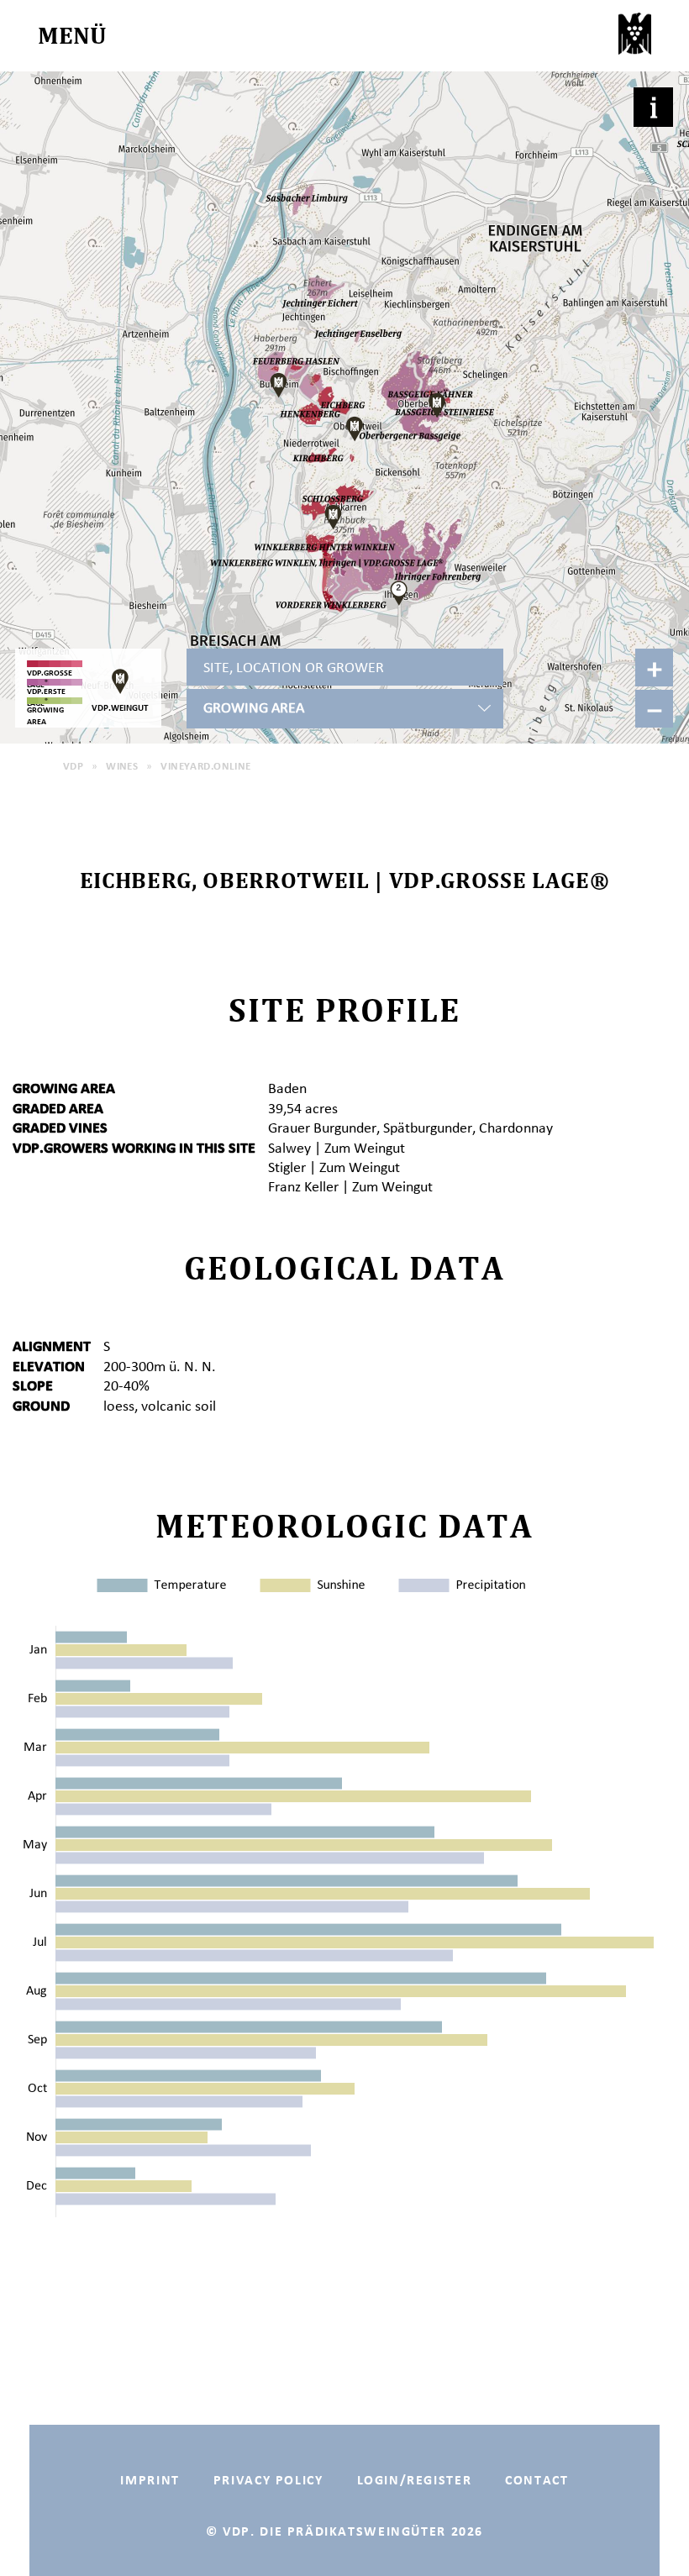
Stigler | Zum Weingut (334, 1167)
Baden (287, 1088)
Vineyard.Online (205, 766)
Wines (122, 766)
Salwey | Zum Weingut (337, 1148)
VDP (73, 766)
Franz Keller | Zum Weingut (350, 1186)
